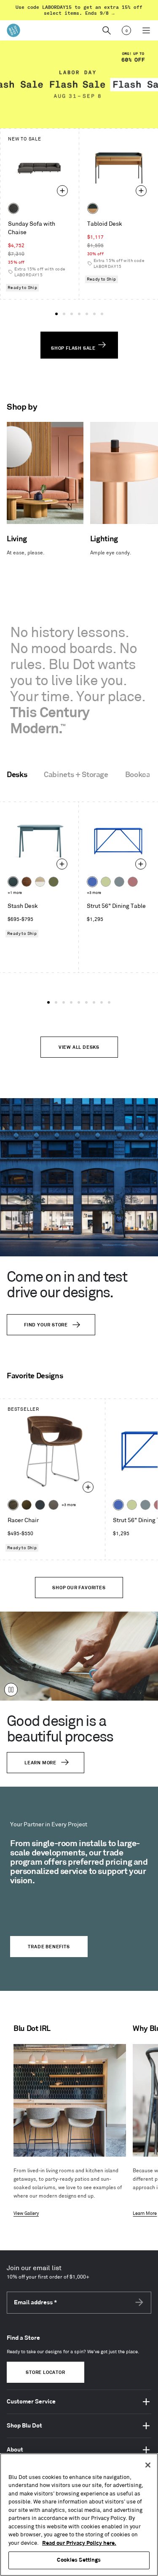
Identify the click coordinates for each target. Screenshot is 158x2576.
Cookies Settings (79, 2560)
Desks (17, 775)
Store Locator (45, 2373)
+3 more (94, 893)
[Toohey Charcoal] (54, 1505)
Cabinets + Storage (76, 775)
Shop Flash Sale (74, 348)
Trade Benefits (49, 1947)
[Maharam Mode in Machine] (40, 1505)
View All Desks (79, 1048)
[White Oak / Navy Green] (93, 208)
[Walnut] (27, 882)
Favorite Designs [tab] (35, 1376)
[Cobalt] (92, 882)
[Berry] (133, 882)
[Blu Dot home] (13, 30)
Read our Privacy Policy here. (79, 2543)
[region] (79, 2515)
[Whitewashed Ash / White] (40, 882)
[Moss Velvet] (27, 1505)
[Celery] (106, 882)
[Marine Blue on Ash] (13, 882)
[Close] (148, 2465)
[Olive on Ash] (54, 882)
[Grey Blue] (119, 882)
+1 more (15, 893)
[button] (56, 314)
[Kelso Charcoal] (13, 208)
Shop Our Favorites (79, 1588)
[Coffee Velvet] (13, 1505)
